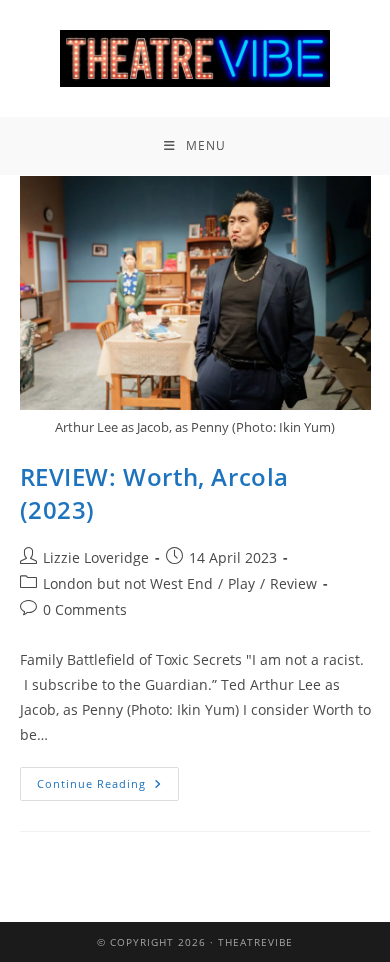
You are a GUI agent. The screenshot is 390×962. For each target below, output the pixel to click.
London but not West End (128, 583)
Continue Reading (108, 779)
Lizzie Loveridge (96, 557)
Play (241, 583)
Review (293, 583)
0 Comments (85, 609)
